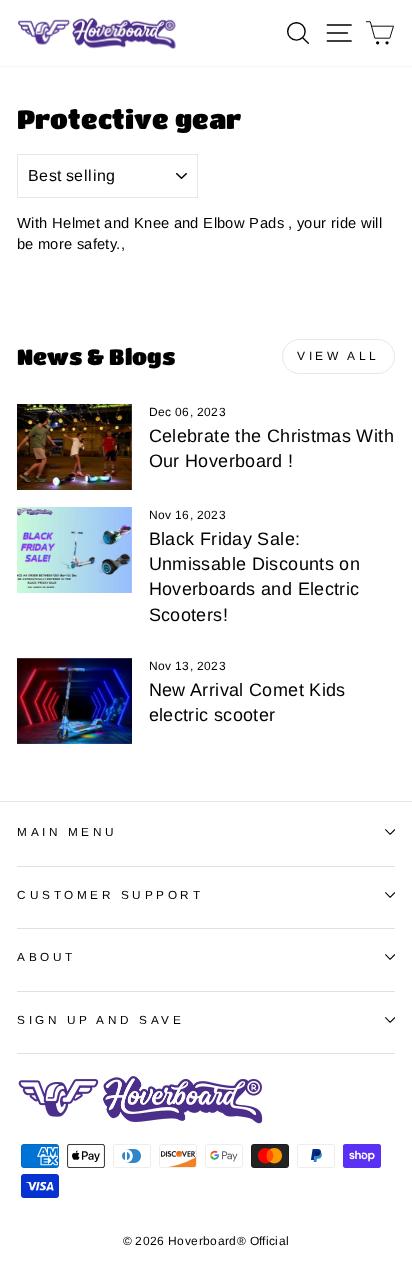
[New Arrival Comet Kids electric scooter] (74, 701)
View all (338, 356)
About (46, 956)
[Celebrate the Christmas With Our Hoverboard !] (74, 447)
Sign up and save (101, 1019)
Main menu (67, 831)
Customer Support (110, 894)
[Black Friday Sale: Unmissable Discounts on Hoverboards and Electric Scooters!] (74, 550)
